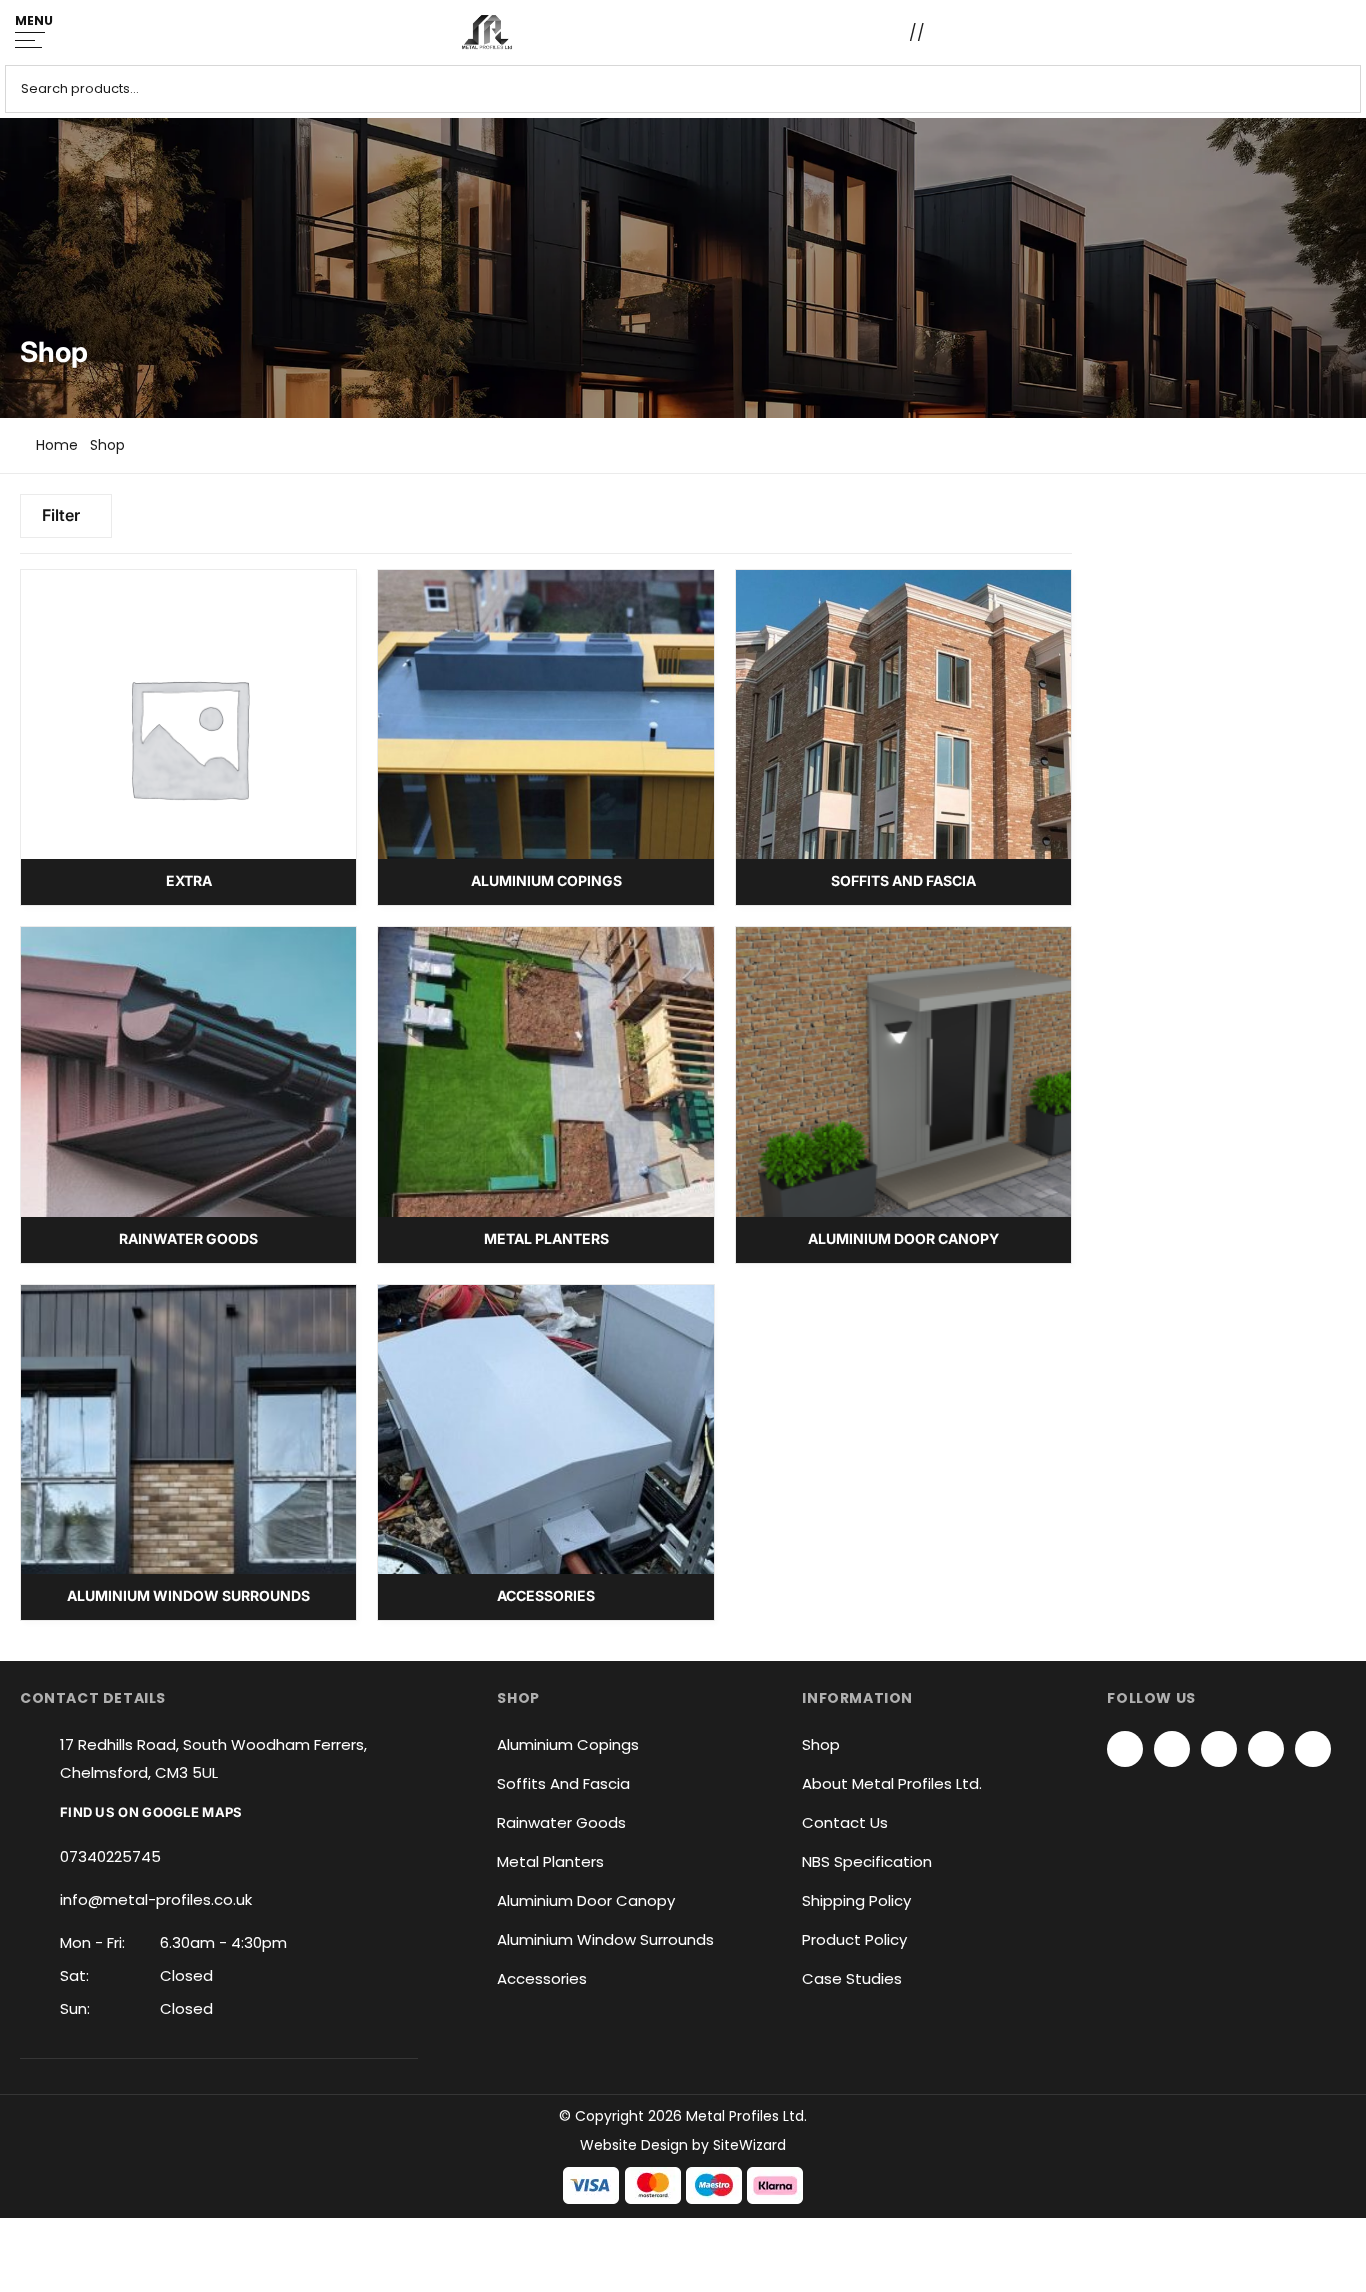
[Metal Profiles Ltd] (487, 32)
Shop (821, 1744)
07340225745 (110, 1856)
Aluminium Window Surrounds (605, 1939)
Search (1338, 89)
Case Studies (852, 1978)
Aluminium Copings (568, 1744)
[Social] (1266, 1749)
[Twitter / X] (1172, 1749)
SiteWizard (749, 2145)
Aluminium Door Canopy (586, 1900)
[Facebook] (1125, 1749)
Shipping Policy (856, 1900)
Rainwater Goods (561, 1822)
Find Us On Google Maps (151, 1812)
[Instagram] (1219, 1749)
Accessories (542, 1978)
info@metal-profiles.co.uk (156, 1899)
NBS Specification (867, 1861)
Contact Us (845, 1822)
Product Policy (854, 1939)
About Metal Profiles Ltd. (892, 1783)
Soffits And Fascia (563, 1783)
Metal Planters (550, 1861)
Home (57, 445)
